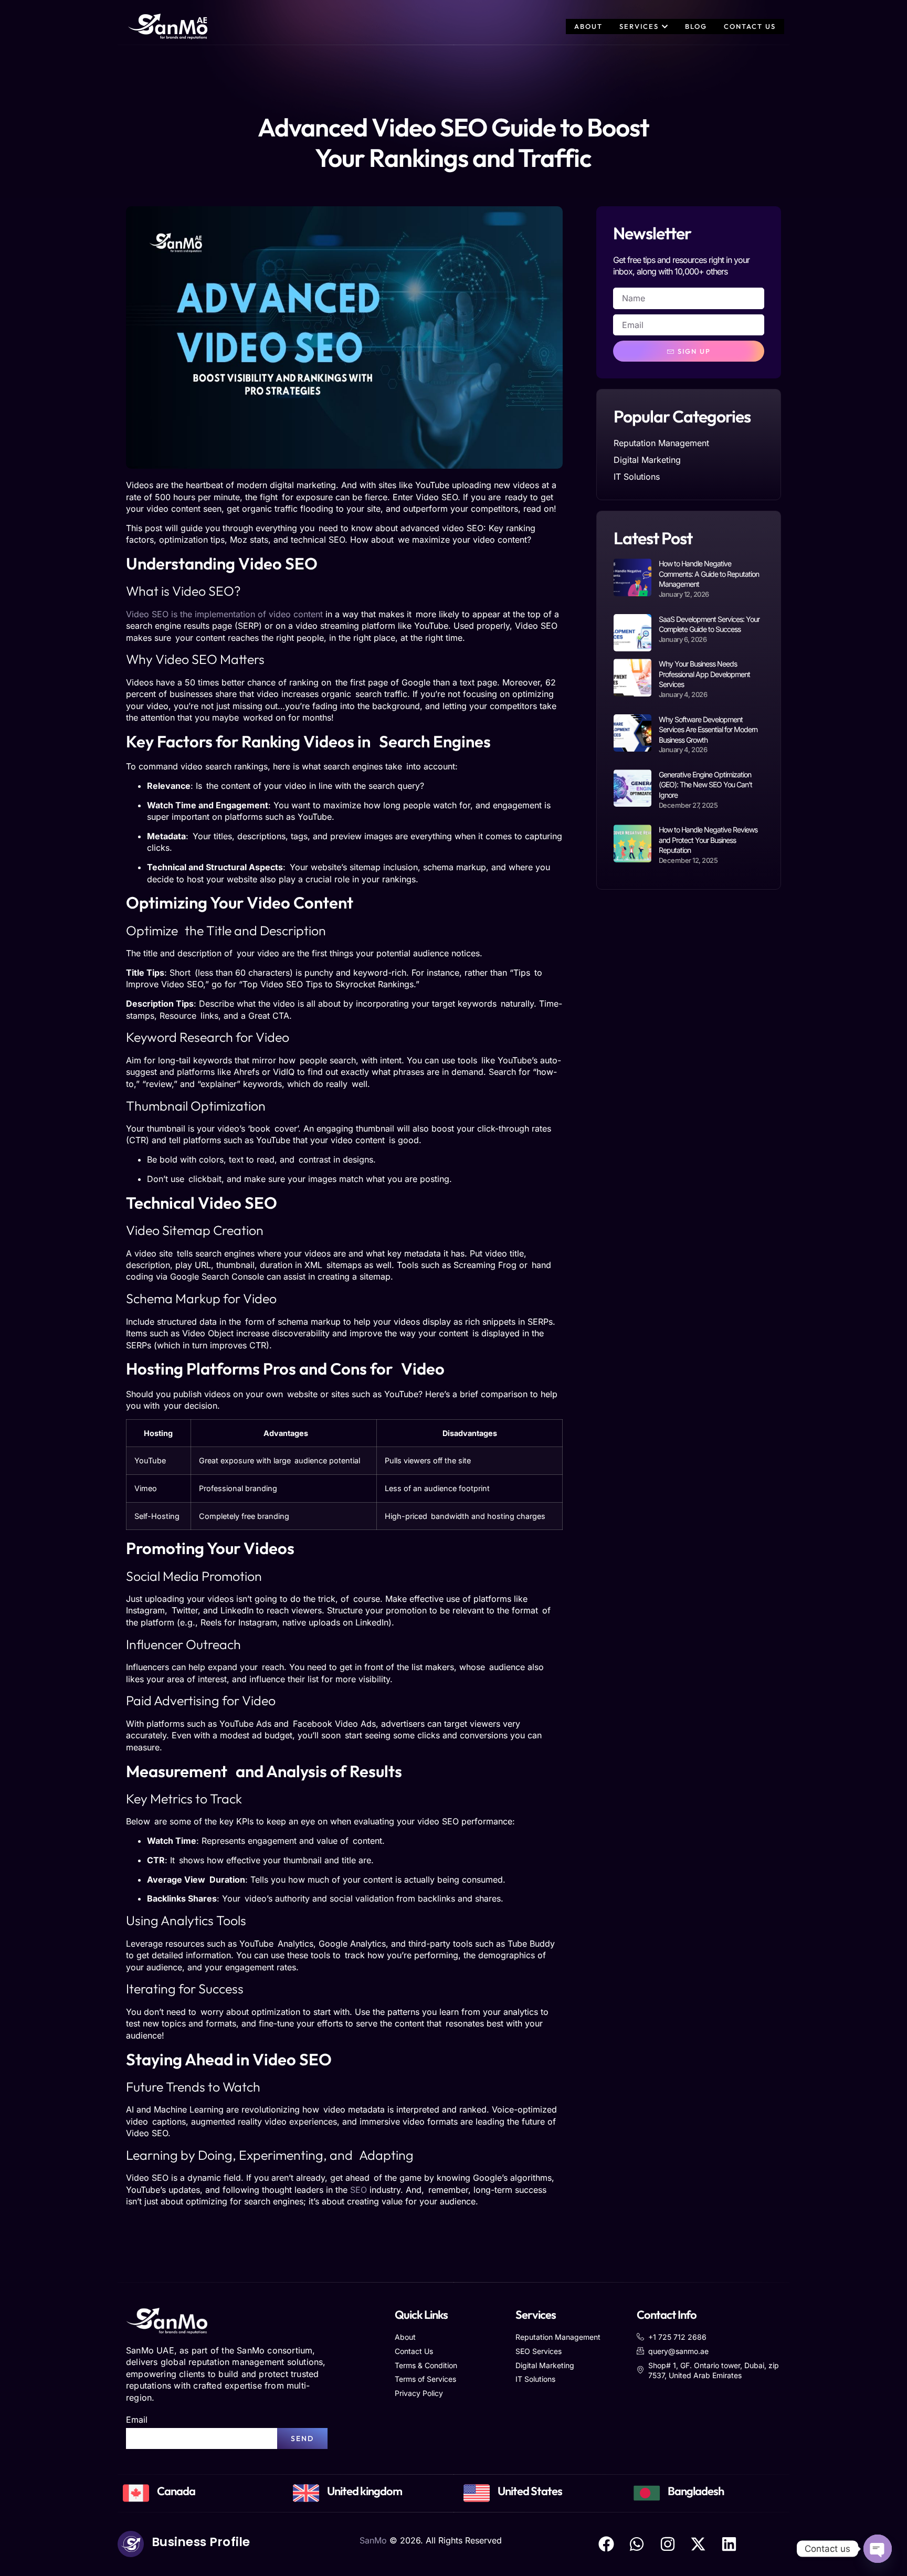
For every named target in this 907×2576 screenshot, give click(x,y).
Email (137, 2420)
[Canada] (136, 2493)
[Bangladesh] (647, 2493)
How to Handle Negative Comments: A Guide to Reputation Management (709, 574)
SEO (358, 2190)
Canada (176, 2491)
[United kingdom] (306, 2493)
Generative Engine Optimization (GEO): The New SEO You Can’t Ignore (705, 785)
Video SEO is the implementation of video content (224, 614)
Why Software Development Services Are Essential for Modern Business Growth (708, 730)
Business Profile (201, 2542)
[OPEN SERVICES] (665, 27)
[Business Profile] (131, 2544)
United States (530, 2491)
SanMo (373, 2540)
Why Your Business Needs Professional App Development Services (704, 674)
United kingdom (365, 2491)
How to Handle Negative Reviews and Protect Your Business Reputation (708, 840)
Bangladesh (696, 2491)
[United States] (477, 2493)
